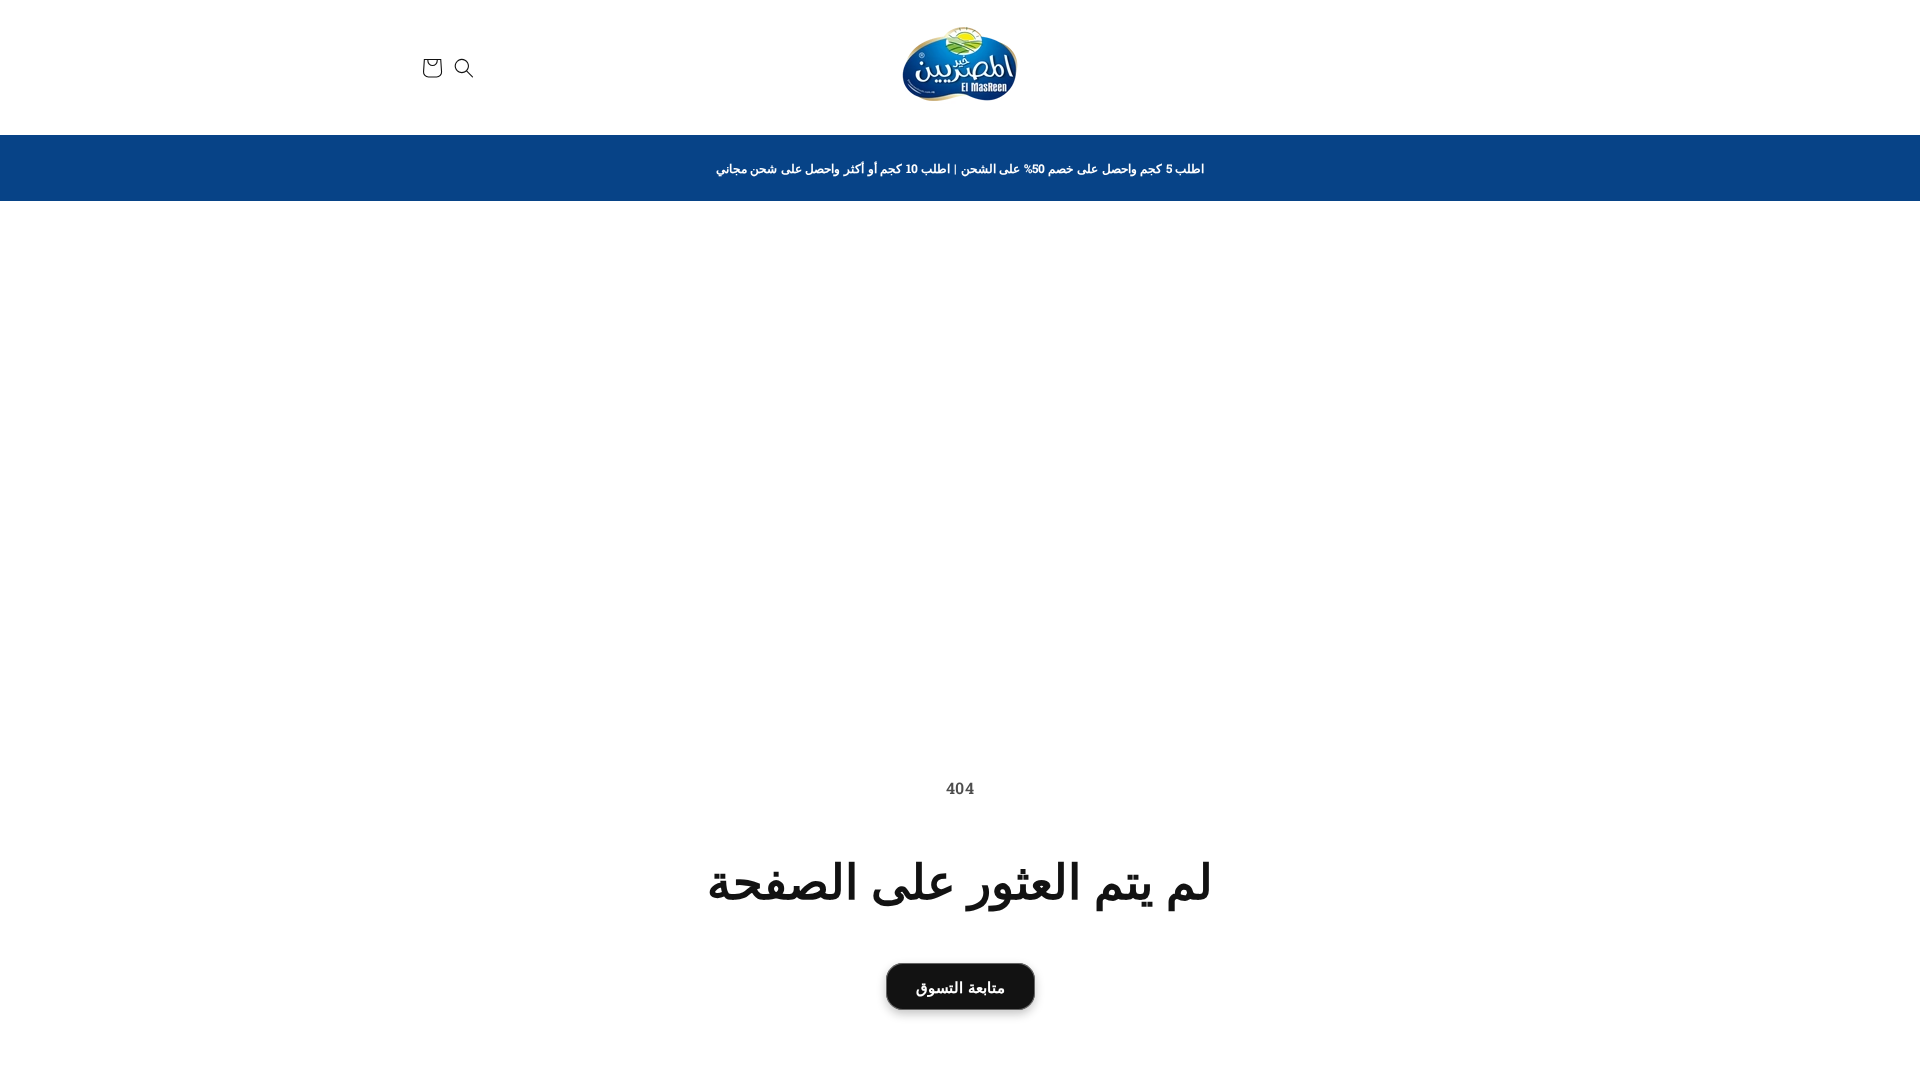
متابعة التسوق (960, 987)
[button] (464, 68)
